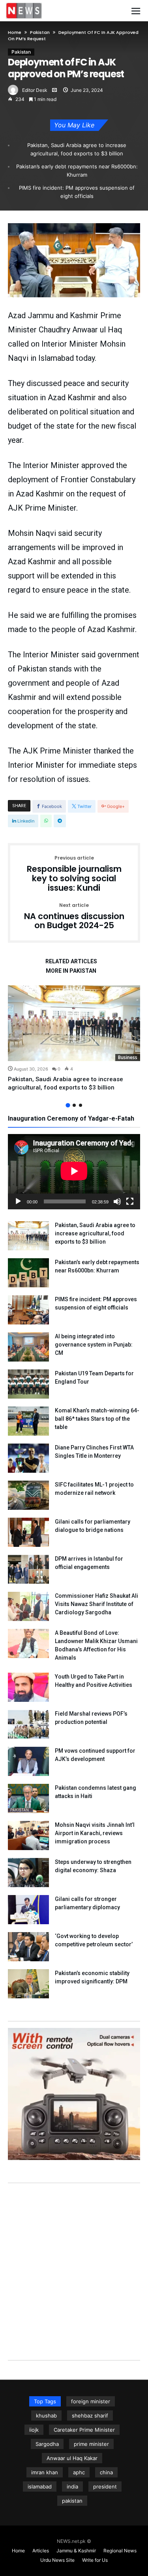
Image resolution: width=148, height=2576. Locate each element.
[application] (74, 1172)
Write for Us (95, 2560)
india (72, 2486)
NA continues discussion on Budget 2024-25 (74, 917)
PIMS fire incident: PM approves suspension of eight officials (77, 192)
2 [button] (74, 1105)
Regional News (120, 2551)
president (105, 2486)
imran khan (45, 2472)
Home (15, 32)
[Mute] (117, 1201)
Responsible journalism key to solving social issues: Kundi (74, 874)
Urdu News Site (57, 2560)
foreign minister (91, 2401)
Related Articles (71, 962)
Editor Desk (35, 90)
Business (128, 1057)
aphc (79, 2472)
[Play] (18, 1201)
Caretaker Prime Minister (84, 2430)
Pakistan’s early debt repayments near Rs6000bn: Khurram (77, 171)
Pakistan (40, 32)
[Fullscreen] (130, 1201)
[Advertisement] (74, 2264)
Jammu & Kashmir (76, 2551)
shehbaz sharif (90, 2416)
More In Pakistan (71, 971)
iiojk (34, 2430)
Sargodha (47, 2444)
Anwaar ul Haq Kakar (72, 2458)
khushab (46, 2416)
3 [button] (81, 1105)
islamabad (40, 2486)
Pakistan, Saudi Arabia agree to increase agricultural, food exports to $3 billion (77, 149)
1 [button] (68, 1105)
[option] (74, 1039)
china (106, 2472)
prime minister (91, 2444)
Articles (41, 2551)
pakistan (72, 2501)
